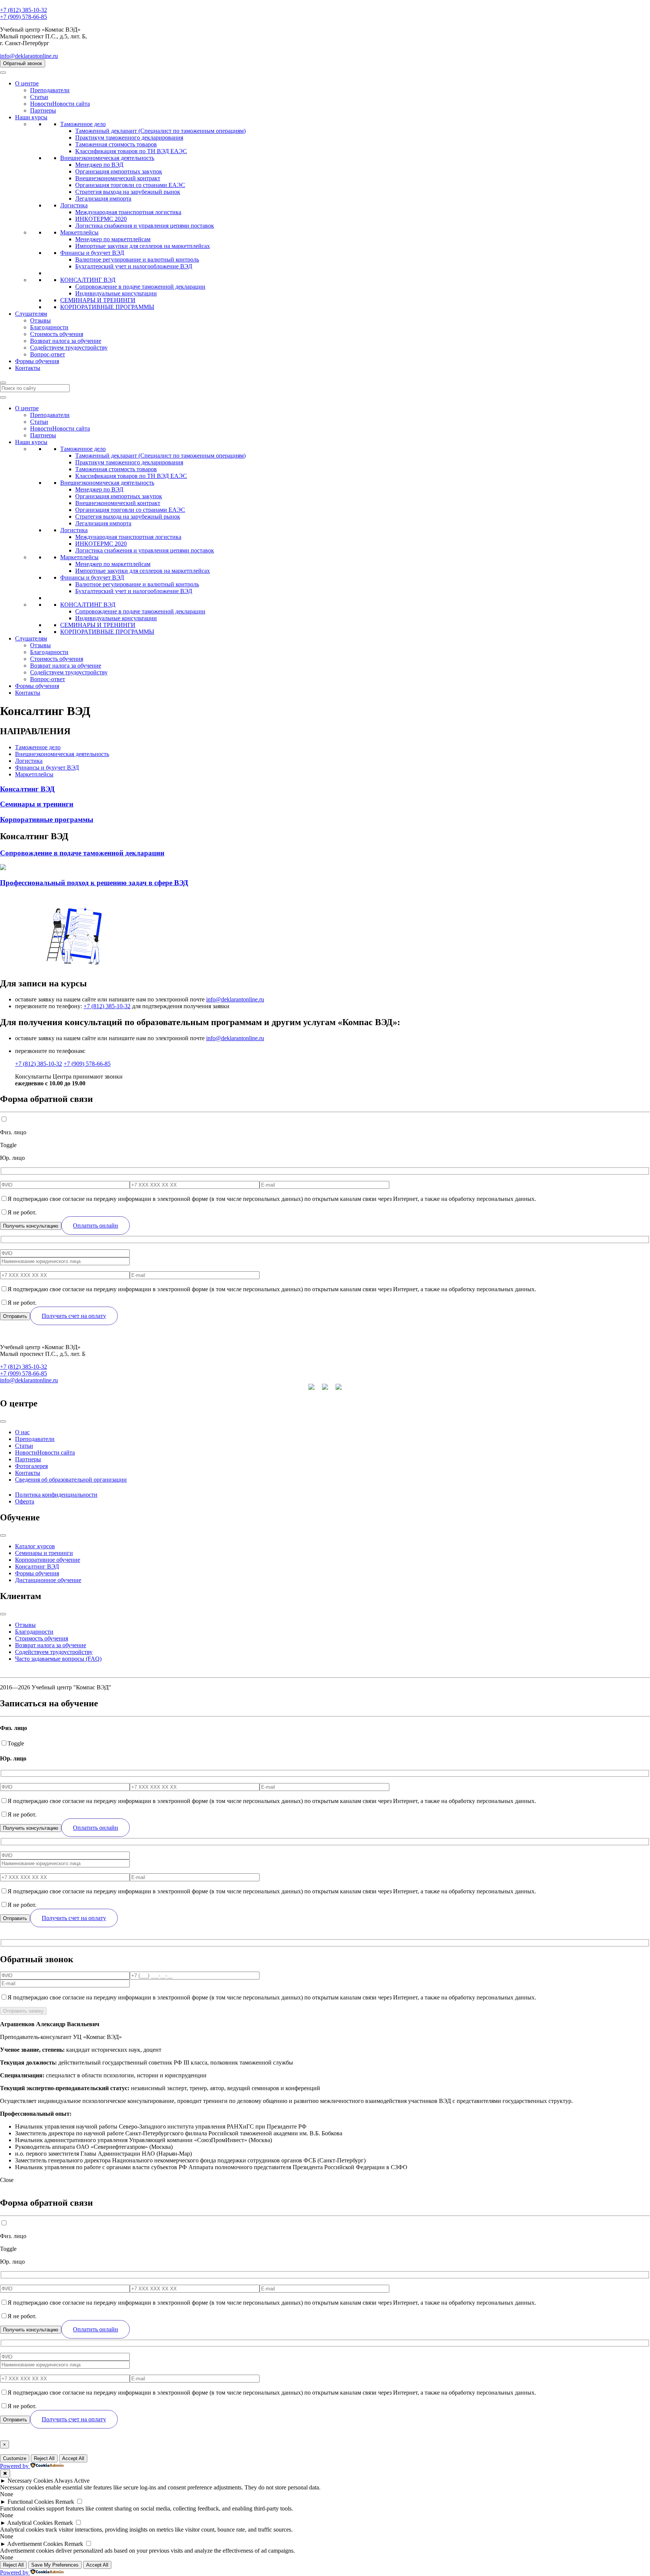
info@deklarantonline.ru (29, 56)
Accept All (73, 2458)
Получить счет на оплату (74, 1316)
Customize (15, 2458)
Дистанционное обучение (48, 1580)
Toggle (8, 1145)
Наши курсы (31, 117)
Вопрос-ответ (48, 354)
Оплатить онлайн (96, 1226)
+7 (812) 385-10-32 (24, 10)
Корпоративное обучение (48, 1560)
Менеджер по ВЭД (99, 165)
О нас (22, 1432)
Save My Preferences (55, 2565)
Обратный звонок (23, 63)
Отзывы (40, 320)
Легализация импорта (103, 199)
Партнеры (43, 110)
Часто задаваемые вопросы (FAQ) (58, 1659)
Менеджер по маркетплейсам (113, 239)
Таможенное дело (83, 124)
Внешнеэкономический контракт (118, 178)
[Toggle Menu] (3, 1421)
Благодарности (49, 327)
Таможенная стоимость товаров (116, 144)
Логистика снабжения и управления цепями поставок (145, 226)
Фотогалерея (31, 1466)
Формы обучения (37, 361)
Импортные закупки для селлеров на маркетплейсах (143, 246)
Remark (65, 2502)
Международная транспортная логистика (128, 212)
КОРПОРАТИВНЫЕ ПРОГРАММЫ (107, 307)
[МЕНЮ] (3, 73)
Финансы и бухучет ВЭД (92, 253)
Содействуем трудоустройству (69, 348)
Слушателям (31, 314)
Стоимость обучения (57, 334)
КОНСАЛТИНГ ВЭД (88, 280)
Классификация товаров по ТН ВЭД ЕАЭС (131, 151)
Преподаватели (50, 90)
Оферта (25, 1501)
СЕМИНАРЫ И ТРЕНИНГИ (98, 300)
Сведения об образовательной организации (71, 1480)
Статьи (39, 97)
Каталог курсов (35, 1546)
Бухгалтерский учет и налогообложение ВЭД (134, 266)
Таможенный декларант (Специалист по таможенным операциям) (160, 131)
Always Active (72, 2481)
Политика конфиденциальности (56, 1495)
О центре (27, 83)
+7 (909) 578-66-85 (24, 17)
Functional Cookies (31, 2502)
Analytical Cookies (30, 2523)
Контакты (28, 368)
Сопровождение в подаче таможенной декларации (140, 287)
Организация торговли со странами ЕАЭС (130, 185)
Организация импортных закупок (119, 171)
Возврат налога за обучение (66, 341)
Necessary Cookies (30, 2481)
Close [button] (7, 2180)
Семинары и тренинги (44, 1553)
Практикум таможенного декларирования (129, 138)
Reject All (44, 2458)
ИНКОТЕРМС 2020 (101, 219)
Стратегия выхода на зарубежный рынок (128, 192)
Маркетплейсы (79, 232)
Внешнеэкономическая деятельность (107, 158)
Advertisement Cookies (35, 2544)
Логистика (74, 205)
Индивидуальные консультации (116, 293)
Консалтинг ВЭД (37, 1566)
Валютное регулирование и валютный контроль (137, 259)
